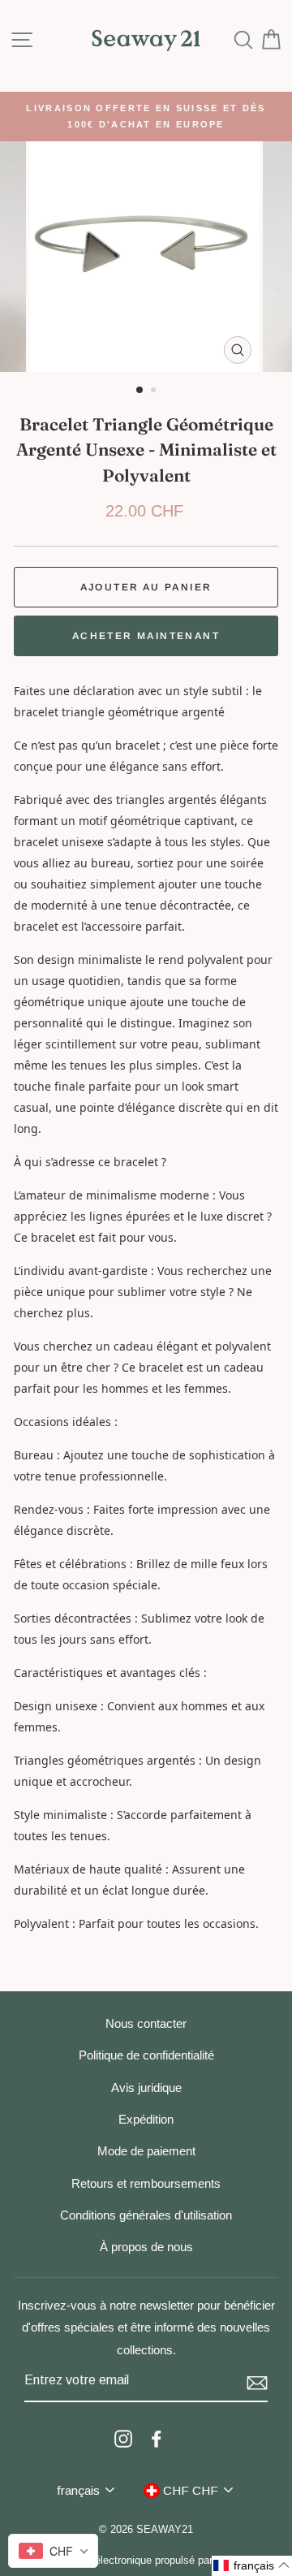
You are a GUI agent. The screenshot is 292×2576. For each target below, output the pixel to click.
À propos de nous (146, 2247)
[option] (146, 117)
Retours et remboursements (146, 2183)
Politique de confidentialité (146, 2055)
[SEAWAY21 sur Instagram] (123, 2438)
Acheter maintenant (146, 636)
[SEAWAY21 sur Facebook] (157, 2438)
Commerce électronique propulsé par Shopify (146, 2561)
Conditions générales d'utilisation (146, 2215)
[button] (252, 2566)
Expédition (146, 2119)
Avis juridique (146, 2088)
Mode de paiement (146, 2151)
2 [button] (155, 391)
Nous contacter (146, 2023)
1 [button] (140, 391)
